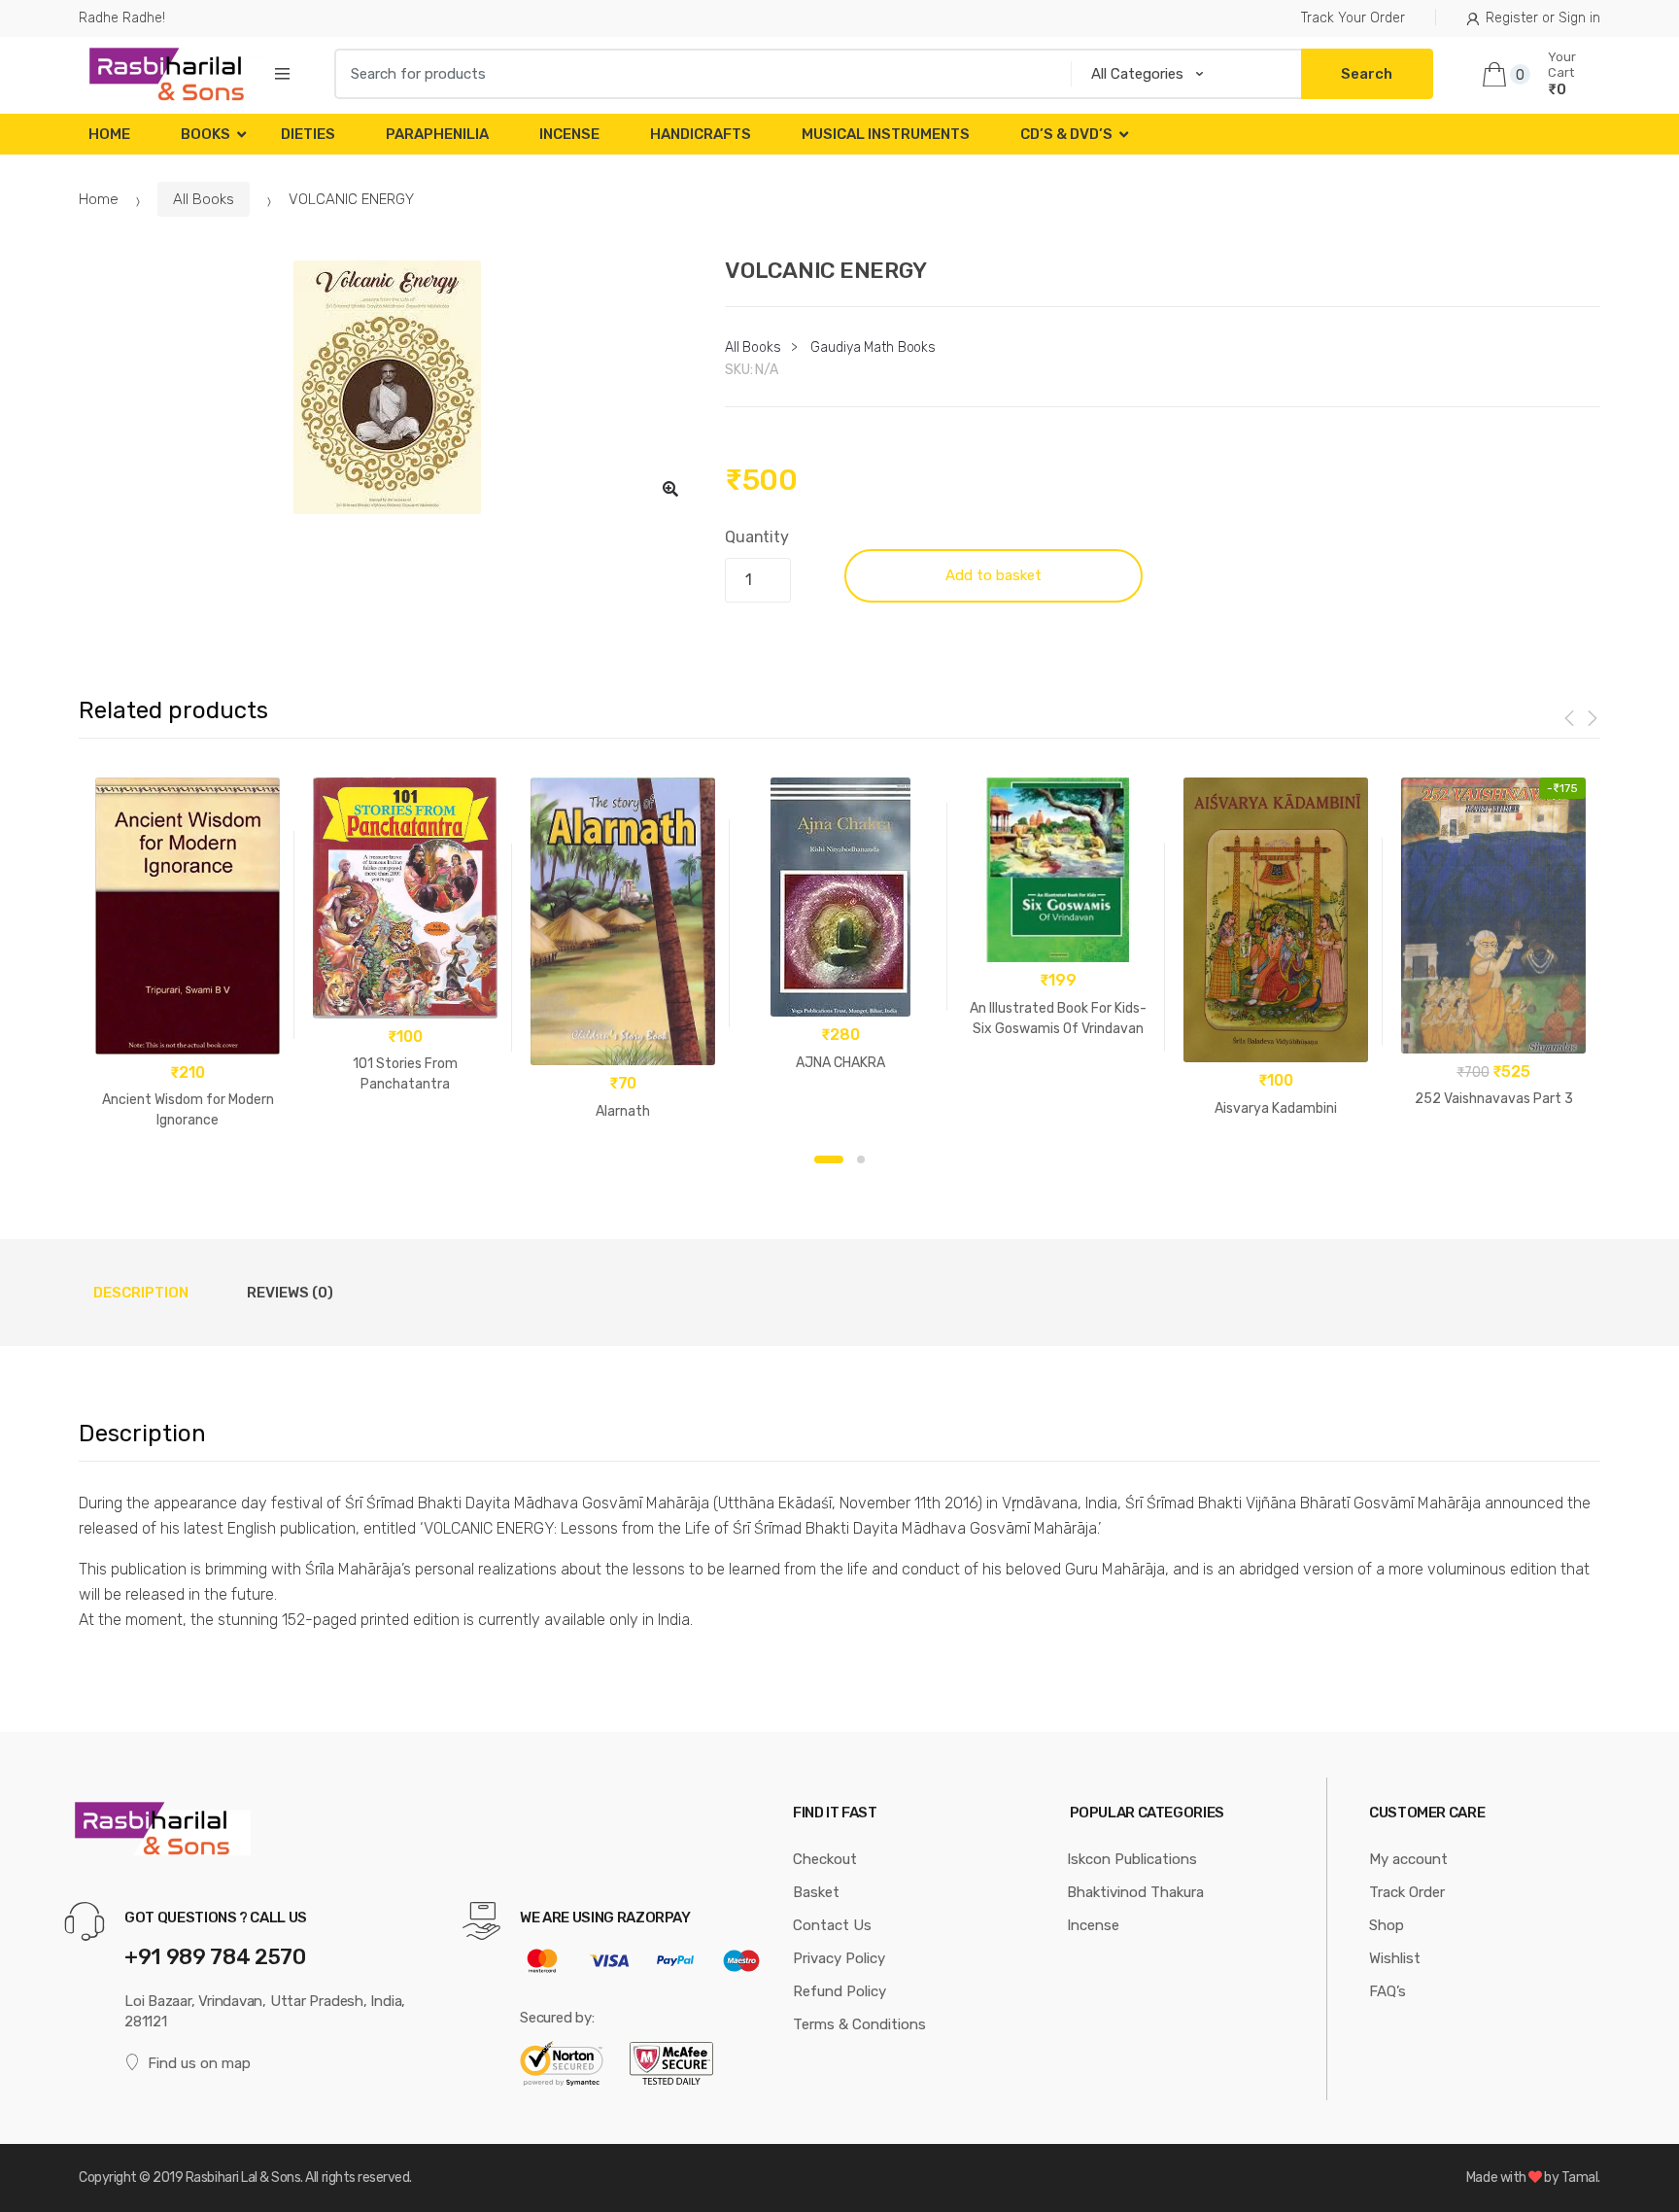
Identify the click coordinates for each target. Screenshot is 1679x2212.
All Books (204, 199)
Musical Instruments (886, 134)
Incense (569, 134)
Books (206, 134)
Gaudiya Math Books (873, 347)
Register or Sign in (1543, 18)
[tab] (141, 1293)
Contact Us (832, 1925)
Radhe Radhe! (122, 18)
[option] (387, 387)
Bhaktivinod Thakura (1135, 1892)
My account (1408, 1859)
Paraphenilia (437, 134)
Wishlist (1395, 1958)
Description (141, 1293)
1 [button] (829, 1159)
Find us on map (199, 2063)
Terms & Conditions (859, 2024)
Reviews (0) (290, 1293)
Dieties (308, 134)
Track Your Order (1353, 18)
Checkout (825, 1859)
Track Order (1407, 1892)
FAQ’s (1388, 1991)
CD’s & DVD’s (1066, 134)
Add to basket (994, 575)
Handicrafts (701, 134)
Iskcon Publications (1132, 1859)
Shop (1387, 1925)
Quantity (757, 537)
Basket (816, 1892)
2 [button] (861, 1159)
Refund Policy (839, 1991)
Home (109, 134)
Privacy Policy (839, 1958)
